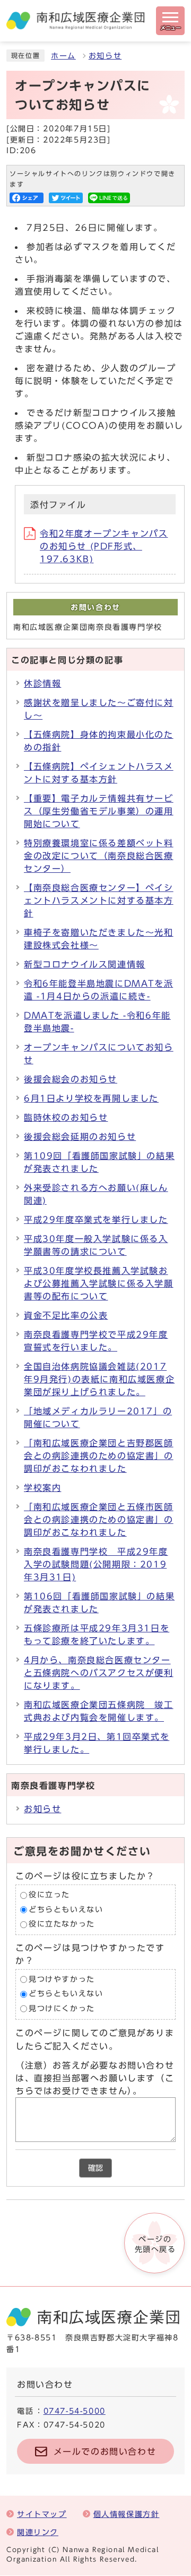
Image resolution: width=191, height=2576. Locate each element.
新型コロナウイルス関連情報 (85, 964)
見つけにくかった (62, 2008)
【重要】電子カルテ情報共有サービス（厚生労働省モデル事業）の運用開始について (99, 811)
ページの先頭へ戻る (155, 2244)
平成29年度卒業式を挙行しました (96, 1220)
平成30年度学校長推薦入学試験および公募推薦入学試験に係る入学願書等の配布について (99, 1283)
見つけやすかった (62, 1979)
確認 (95, 2168)
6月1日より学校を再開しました (91, 1098)
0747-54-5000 (75, 2411)
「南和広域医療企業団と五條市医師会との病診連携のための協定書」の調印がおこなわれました (99, 1520)
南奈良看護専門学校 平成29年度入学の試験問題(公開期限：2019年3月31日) (96, 1564)
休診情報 (42, 683)
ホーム (63, 56)
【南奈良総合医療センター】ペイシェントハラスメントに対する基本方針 (99, 901)
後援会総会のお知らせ (71, 1079)
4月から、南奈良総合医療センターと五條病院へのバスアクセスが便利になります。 (99, 1673)
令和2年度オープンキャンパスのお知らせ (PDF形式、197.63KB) (104, 546)
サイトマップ (42, 2514)
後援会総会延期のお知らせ (80, 1137)
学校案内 (42, 1488)
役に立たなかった (62, 1924)
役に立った (49, 1895)
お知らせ (105, 56)
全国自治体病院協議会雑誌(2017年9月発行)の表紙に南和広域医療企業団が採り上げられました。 (99, 1379)
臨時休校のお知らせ (66, 1118)
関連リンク (38, 2532)
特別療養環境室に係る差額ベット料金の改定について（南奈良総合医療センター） (99, 856)
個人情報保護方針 (127, 2514)
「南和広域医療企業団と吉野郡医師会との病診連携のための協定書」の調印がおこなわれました (99, 1456)
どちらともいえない (66, 1910)
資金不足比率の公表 (66, 1315)
